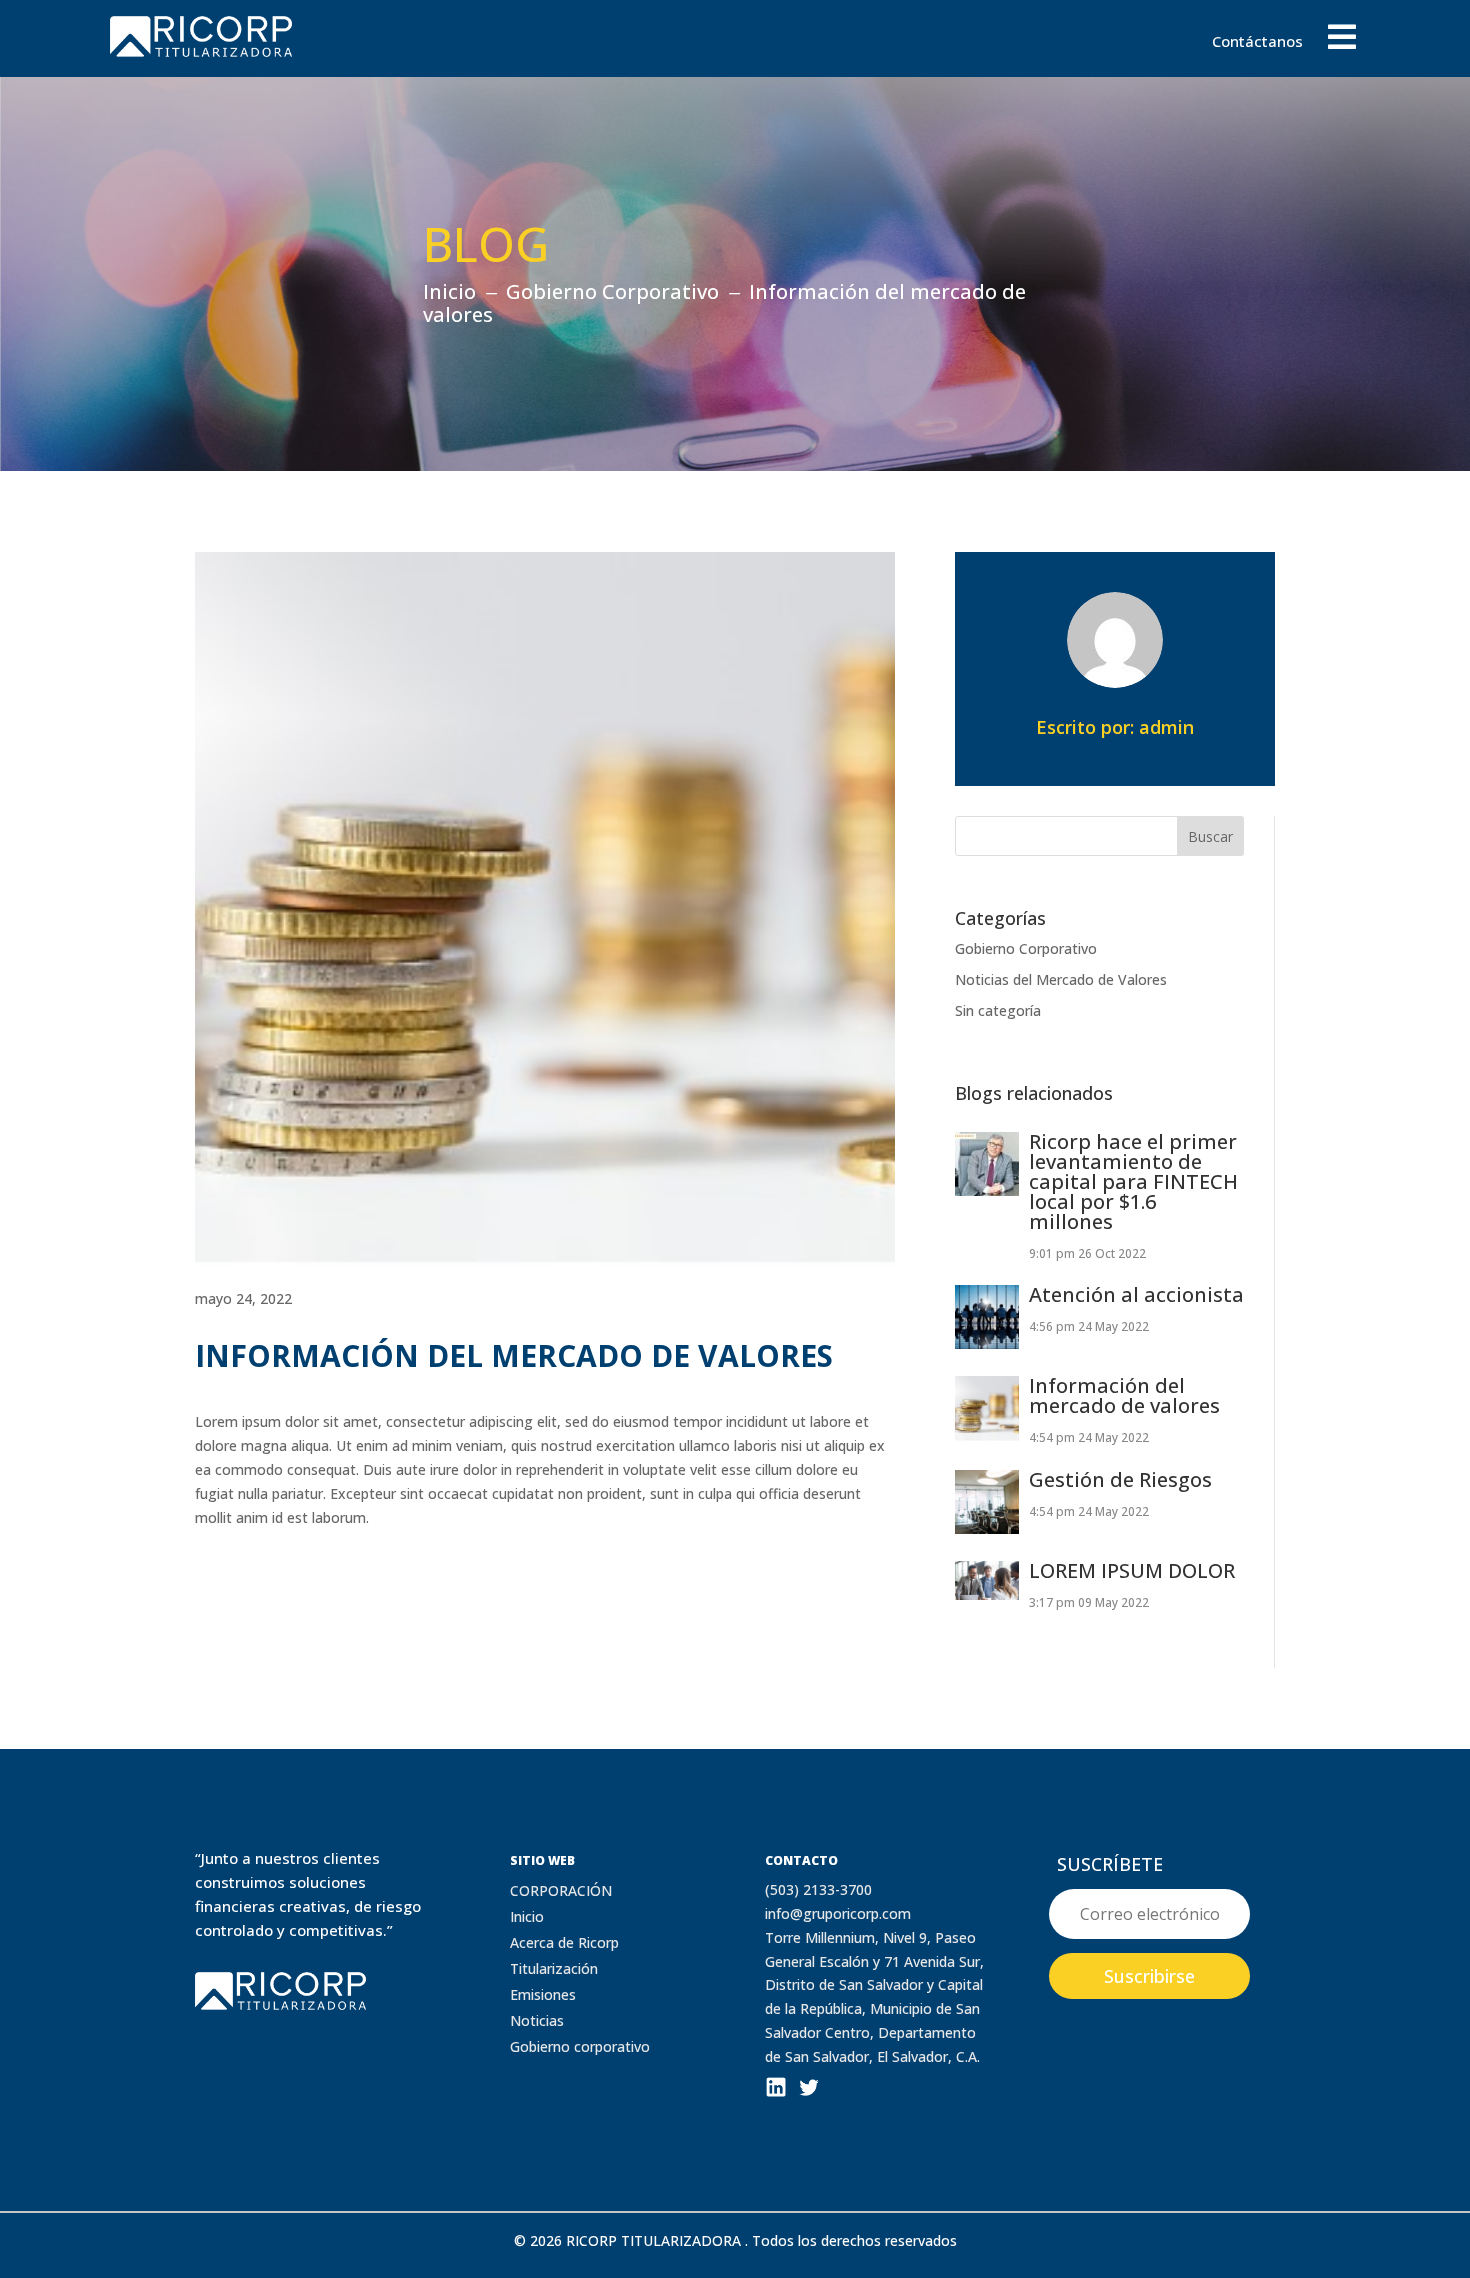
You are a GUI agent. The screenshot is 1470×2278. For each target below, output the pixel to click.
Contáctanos (1257, 42)
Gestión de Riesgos (1120, 1479)
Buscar (1210, 836)
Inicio (527, 1916)
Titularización (554, 1968)
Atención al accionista (1136, 1294)
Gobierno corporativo (580, 2046)
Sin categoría (998, 1010)
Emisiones (543, 1994)
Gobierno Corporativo (1026, 948)
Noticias (537, 2020)
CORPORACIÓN (561, 1890)
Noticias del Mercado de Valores (1061, 979)
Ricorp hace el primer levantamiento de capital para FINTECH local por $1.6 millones (1133, 1181)
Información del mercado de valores (1124, 1395)
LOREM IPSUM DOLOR (1132, 1570)
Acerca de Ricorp (564, 1942)
